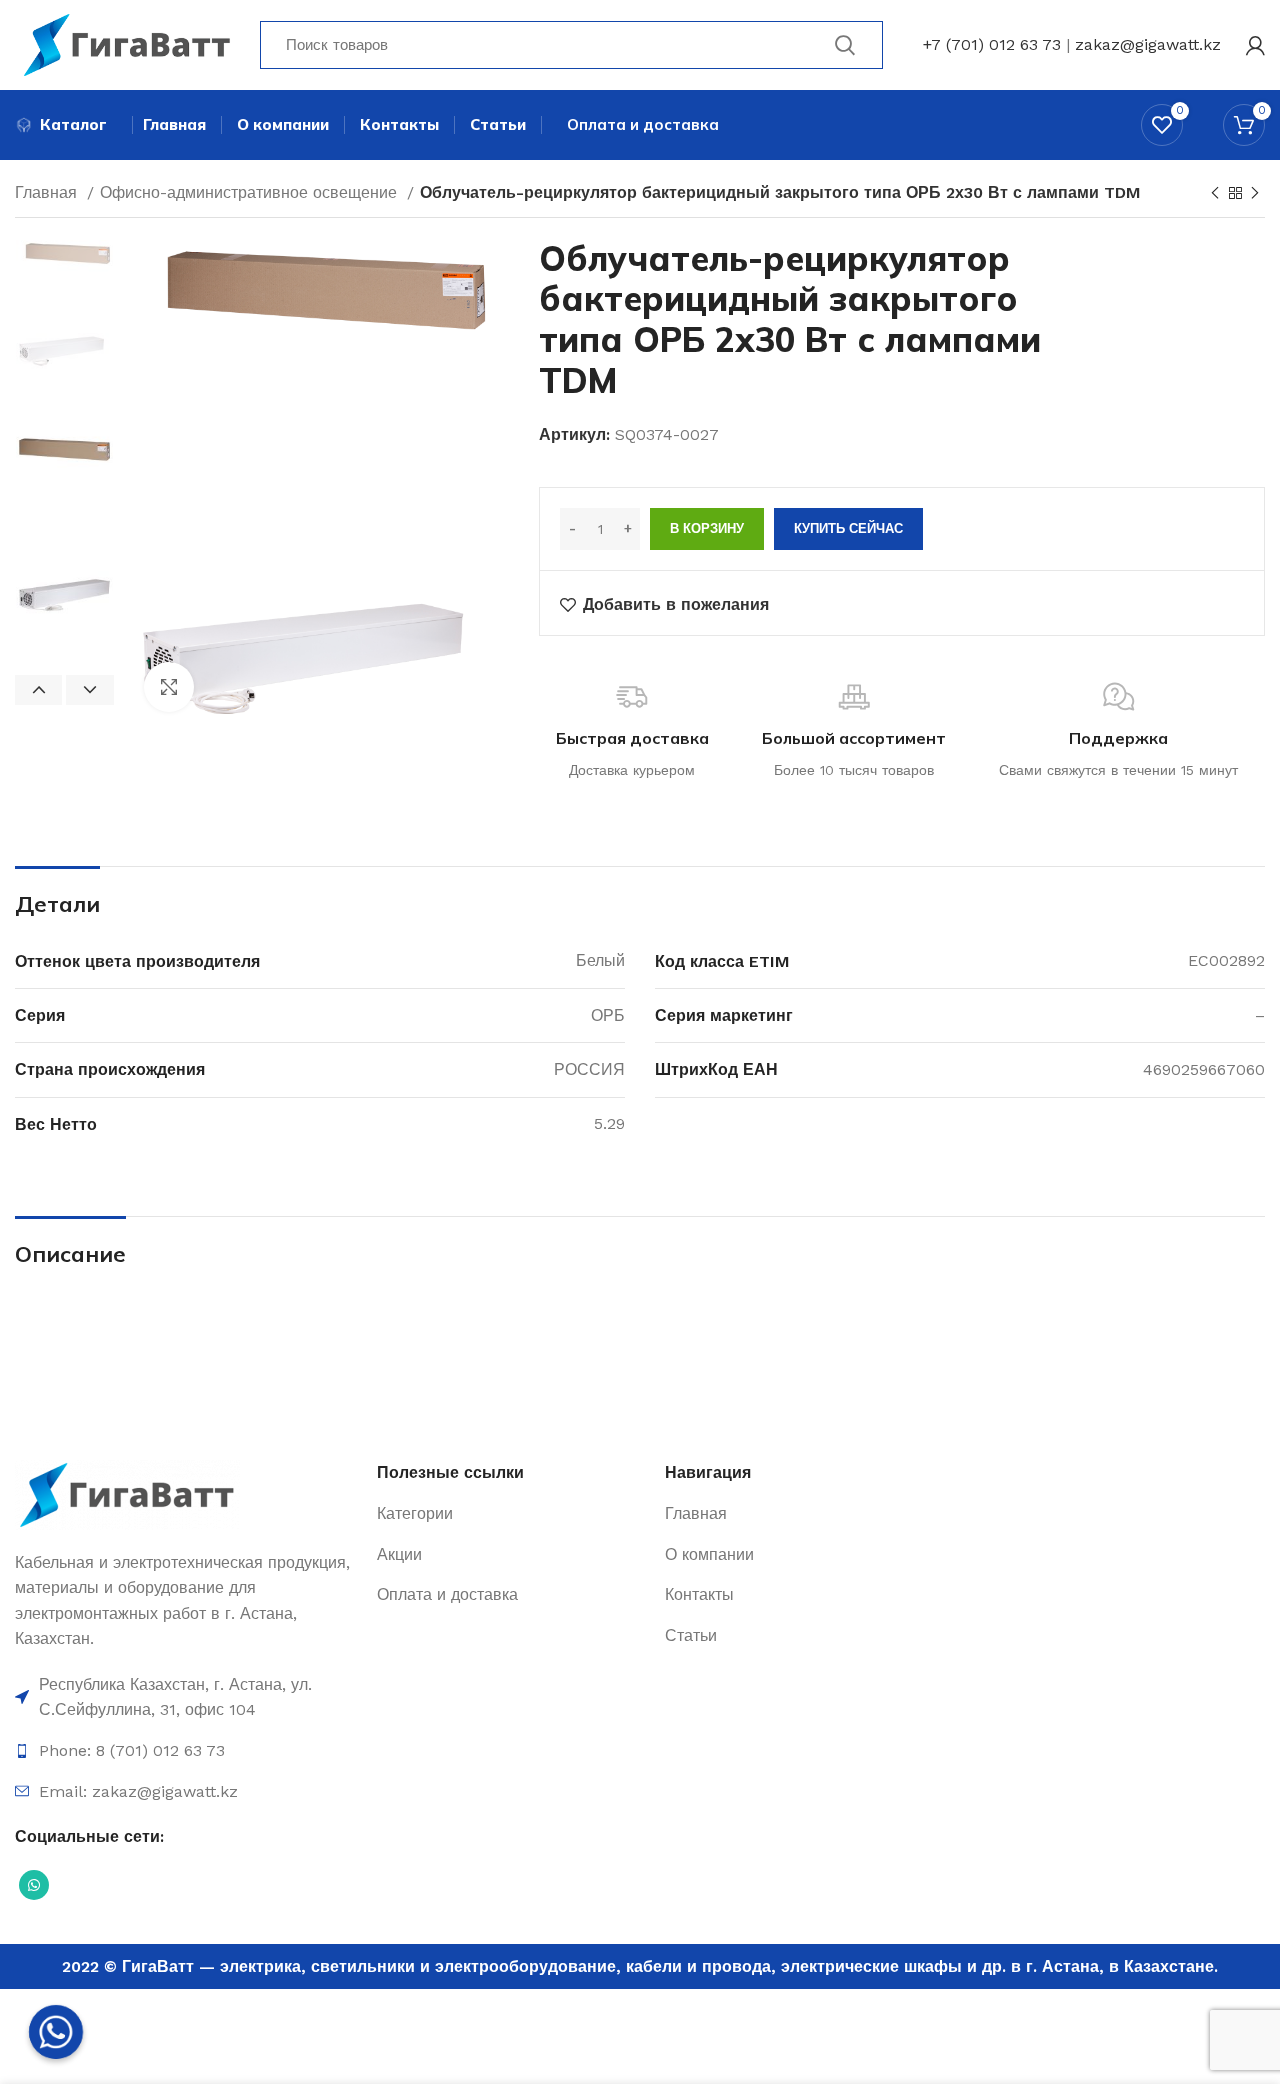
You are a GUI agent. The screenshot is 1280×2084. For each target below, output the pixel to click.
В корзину (707, 528)
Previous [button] (38, 690)
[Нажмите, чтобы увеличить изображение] (169, 687)
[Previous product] (1215, 194)
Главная (48, 192)
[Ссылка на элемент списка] (186, 1697)
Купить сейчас (848, 528)
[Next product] (1255, 194)
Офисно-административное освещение (251, 192)
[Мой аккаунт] (1255, 45)
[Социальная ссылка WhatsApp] (34, 1885)
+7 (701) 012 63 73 (992, 44)
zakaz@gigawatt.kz (1148, 44)
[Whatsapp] (56, 2032)
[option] (64, 304)
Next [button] (89, 690)
